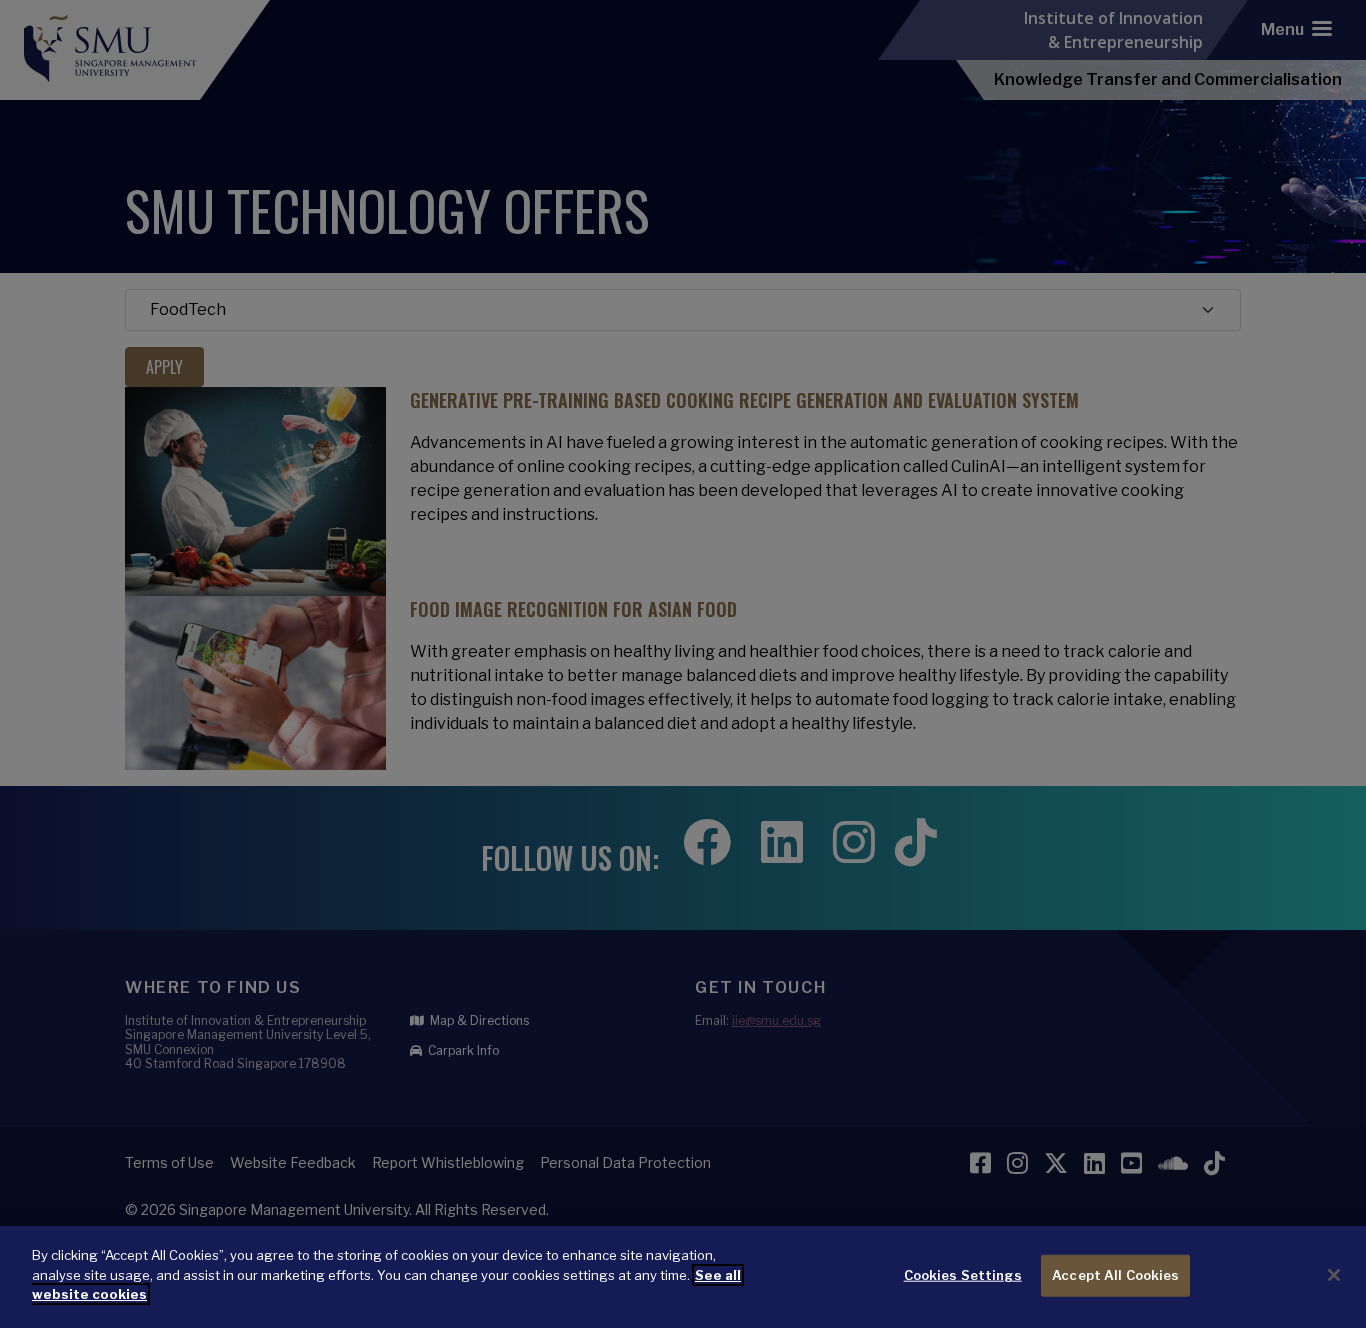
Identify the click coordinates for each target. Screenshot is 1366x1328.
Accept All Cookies (1115, 1275)
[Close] (1334, 1275)
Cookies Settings (963, 1275)
